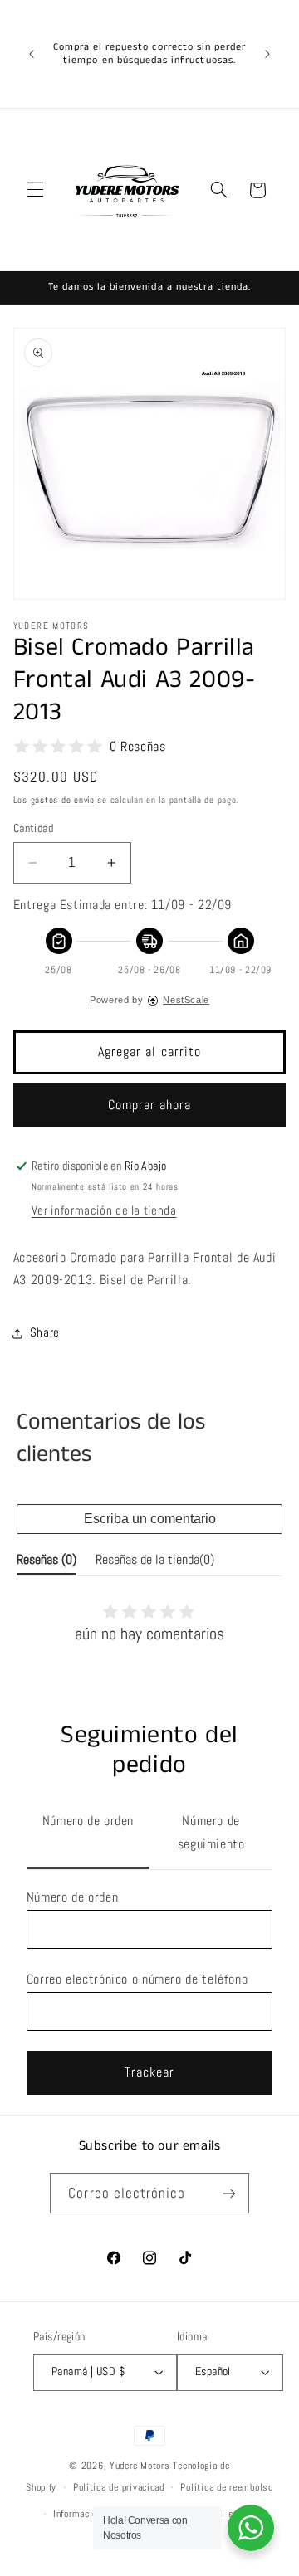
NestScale (186, 1000)
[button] (35, 190)
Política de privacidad (119, 2487)
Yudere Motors (140, 2466)
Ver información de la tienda (104, 1210)
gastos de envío (63, 800)
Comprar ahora (150, 1105)
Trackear (149, 2072)
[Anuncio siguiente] (267, 54)
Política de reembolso (226, 2487)
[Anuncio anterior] (32, 54)
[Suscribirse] (228, 2193)
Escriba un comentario (150, 1519)
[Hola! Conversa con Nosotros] (251, 2528)
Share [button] (45, 1332)
